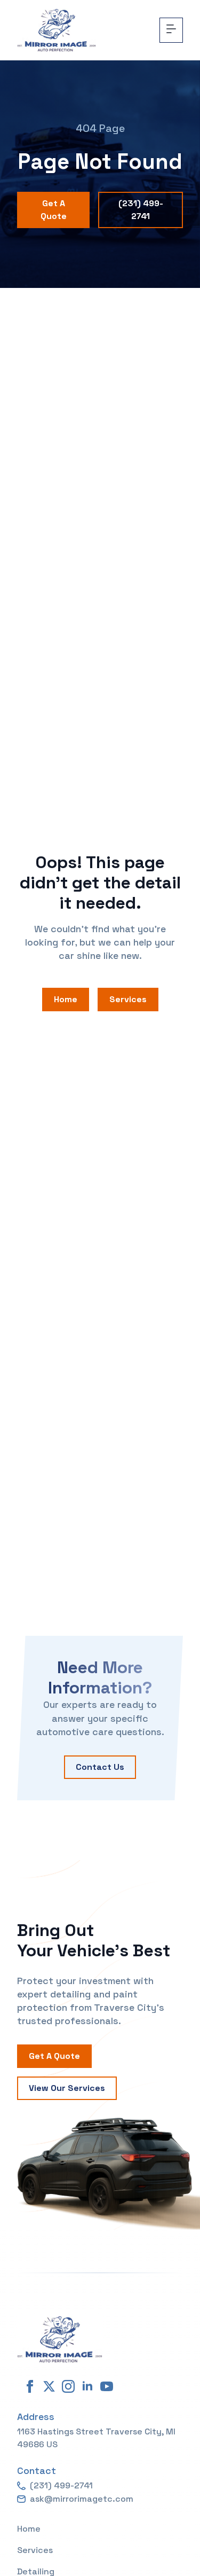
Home (29, 2529)
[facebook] (30, 2386)
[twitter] (49, 2386)
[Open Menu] (171, 30)
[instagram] (68, 2386)
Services (35, 2550)
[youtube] (107, 2386)
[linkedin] (87, 2386)
